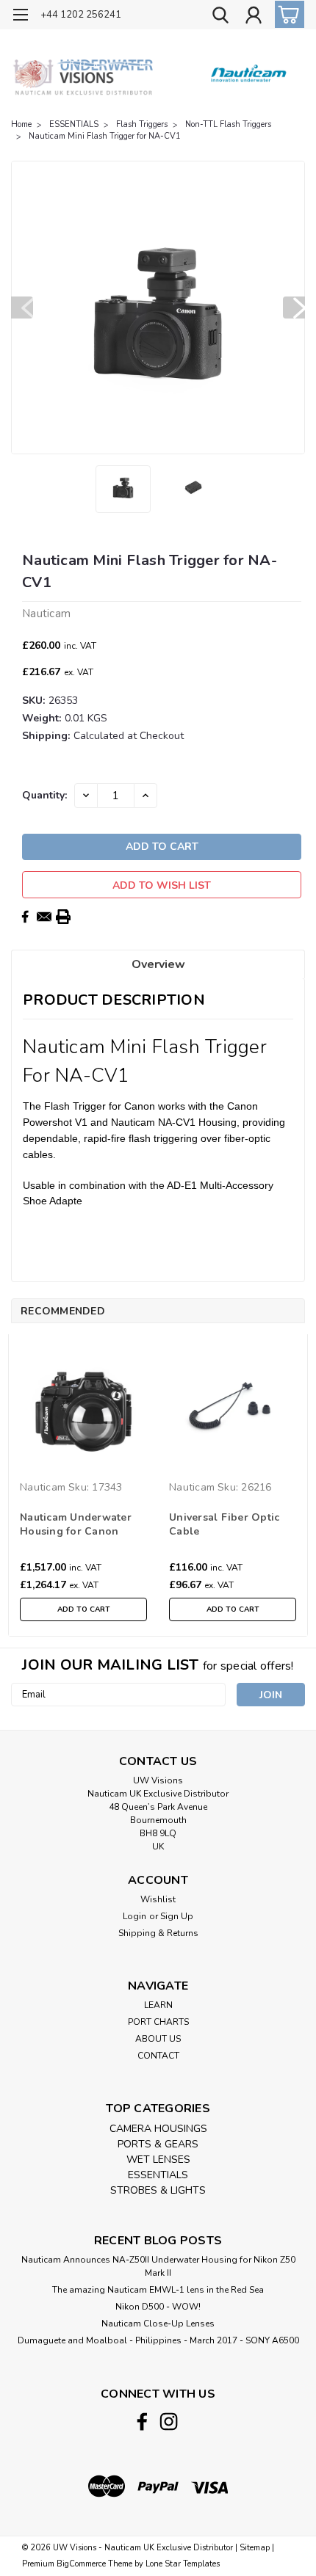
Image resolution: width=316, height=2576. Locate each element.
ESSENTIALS (74, 124)
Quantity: (44, 795)
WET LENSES (158, 2160)
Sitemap (255, 2548)
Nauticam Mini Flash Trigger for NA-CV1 (105, 136)
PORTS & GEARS (158, 2144)
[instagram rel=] (169, 2422)
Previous (22, 308)
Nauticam (43, 1487)
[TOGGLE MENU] (20, 17)
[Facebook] (25, 917)
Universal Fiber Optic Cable (224, 1524)
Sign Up (177, 1916)
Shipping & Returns (158, 1933)
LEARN (158, 2005)
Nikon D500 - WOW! (158, 2307)
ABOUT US (158, 2039)
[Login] (254, 17)
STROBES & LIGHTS (158, 2190)
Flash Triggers (142, 124)
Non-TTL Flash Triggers (228, 124)
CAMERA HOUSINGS (158, 2129)
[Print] (63, 917)
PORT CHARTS (158, 2022)
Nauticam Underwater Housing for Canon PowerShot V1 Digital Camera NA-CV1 (76, 1525)
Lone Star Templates (183, 2564)
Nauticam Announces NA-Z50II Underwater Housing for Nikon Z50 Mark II (158, 2266)
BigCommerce (81, 2564)
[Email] (44, 917)
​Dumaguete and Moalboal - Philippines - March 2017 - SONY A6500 (158, 2340)
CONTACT (158, 2056)
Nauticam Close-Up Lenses (158, 2324)
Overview (158, 964)
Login (134, 1916)
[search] (220, 17)
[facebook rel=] (142, 2422)
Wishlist (158, 1899)
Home (21, 124)
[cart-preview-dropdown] (286, 14)
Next (294, 308)
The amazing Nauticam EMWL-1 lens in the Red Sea (158, 2290)
